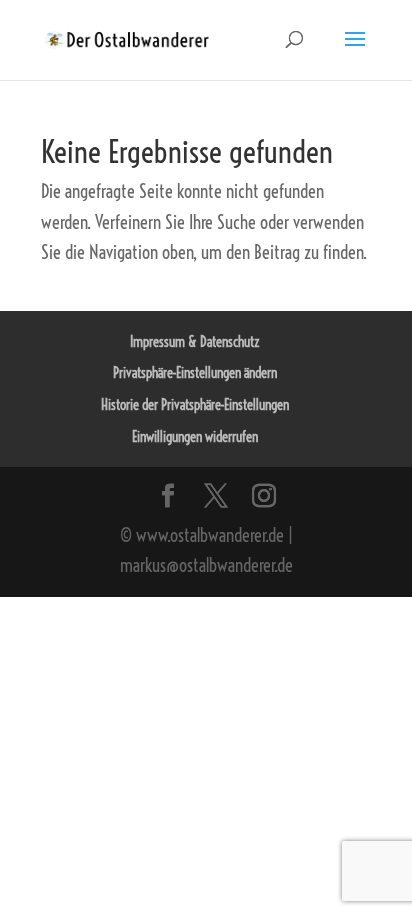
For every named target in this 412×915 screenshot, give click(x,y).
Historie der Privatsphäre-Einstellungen (195, 405)
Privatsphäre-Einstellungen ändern (195, 373)
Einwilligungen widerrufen (195, 437)
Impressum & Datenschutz (195, 342)
